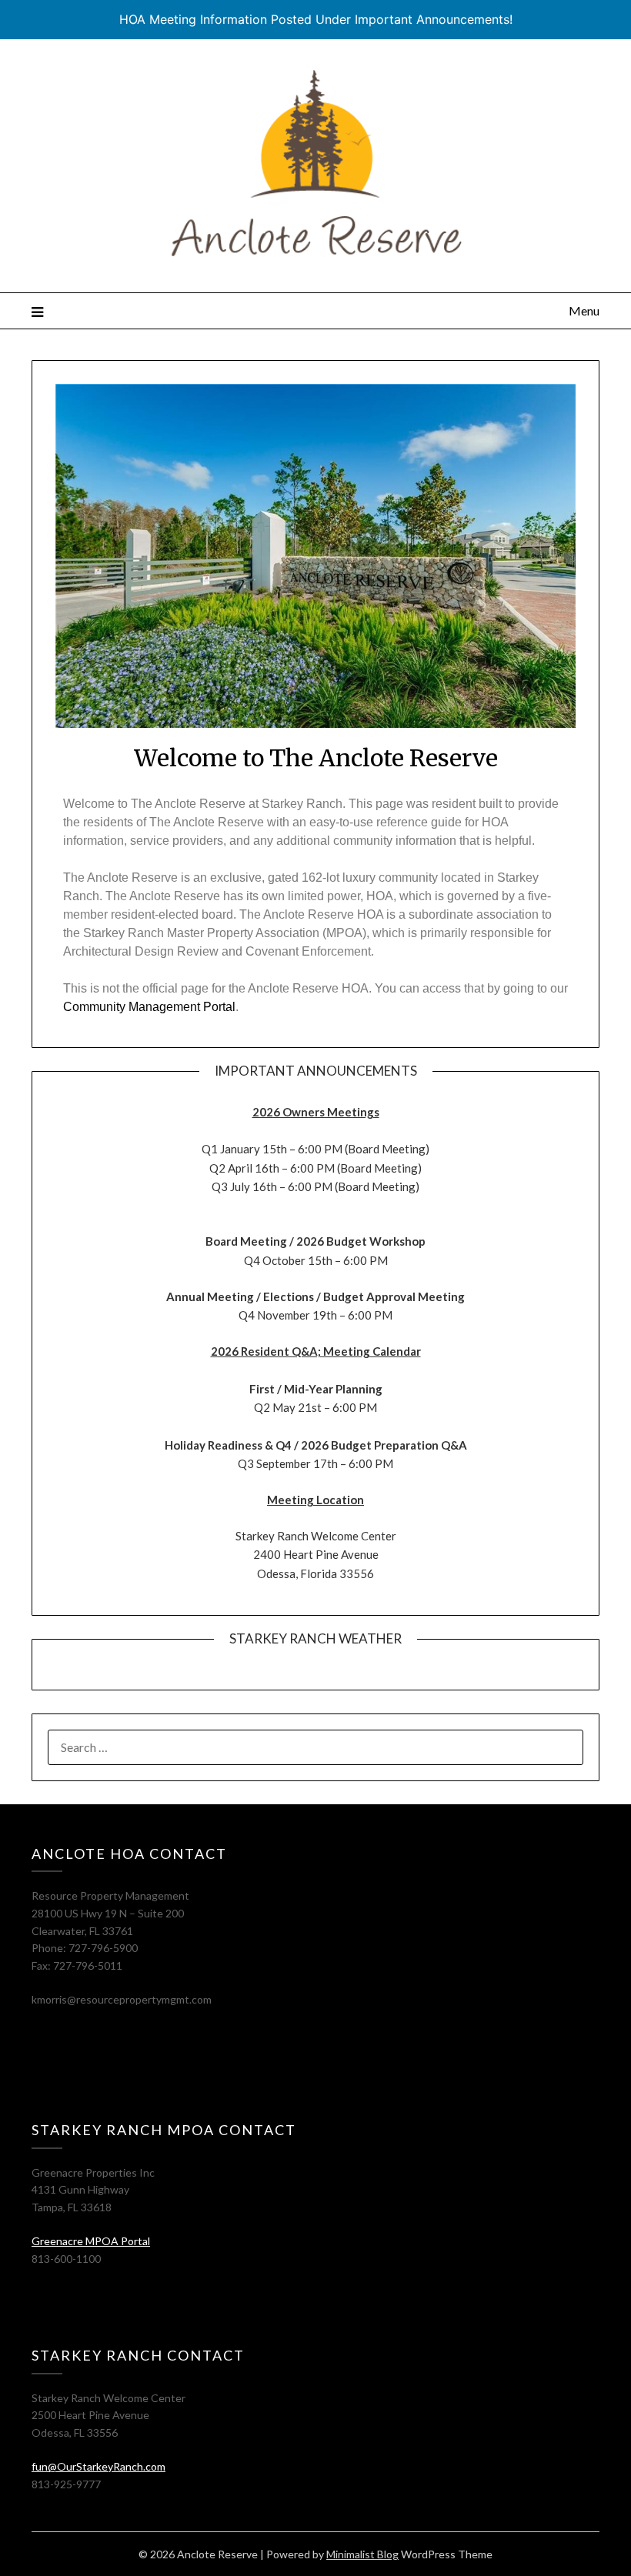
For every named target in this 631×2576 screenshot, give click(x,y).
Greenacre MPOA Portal (91, 2241)
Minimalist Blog (362, 2554)
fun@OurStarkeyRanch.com (98, 2466)
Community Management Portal (149, 1007)
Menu (584, 310)
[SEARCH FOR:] (315, 1747)
